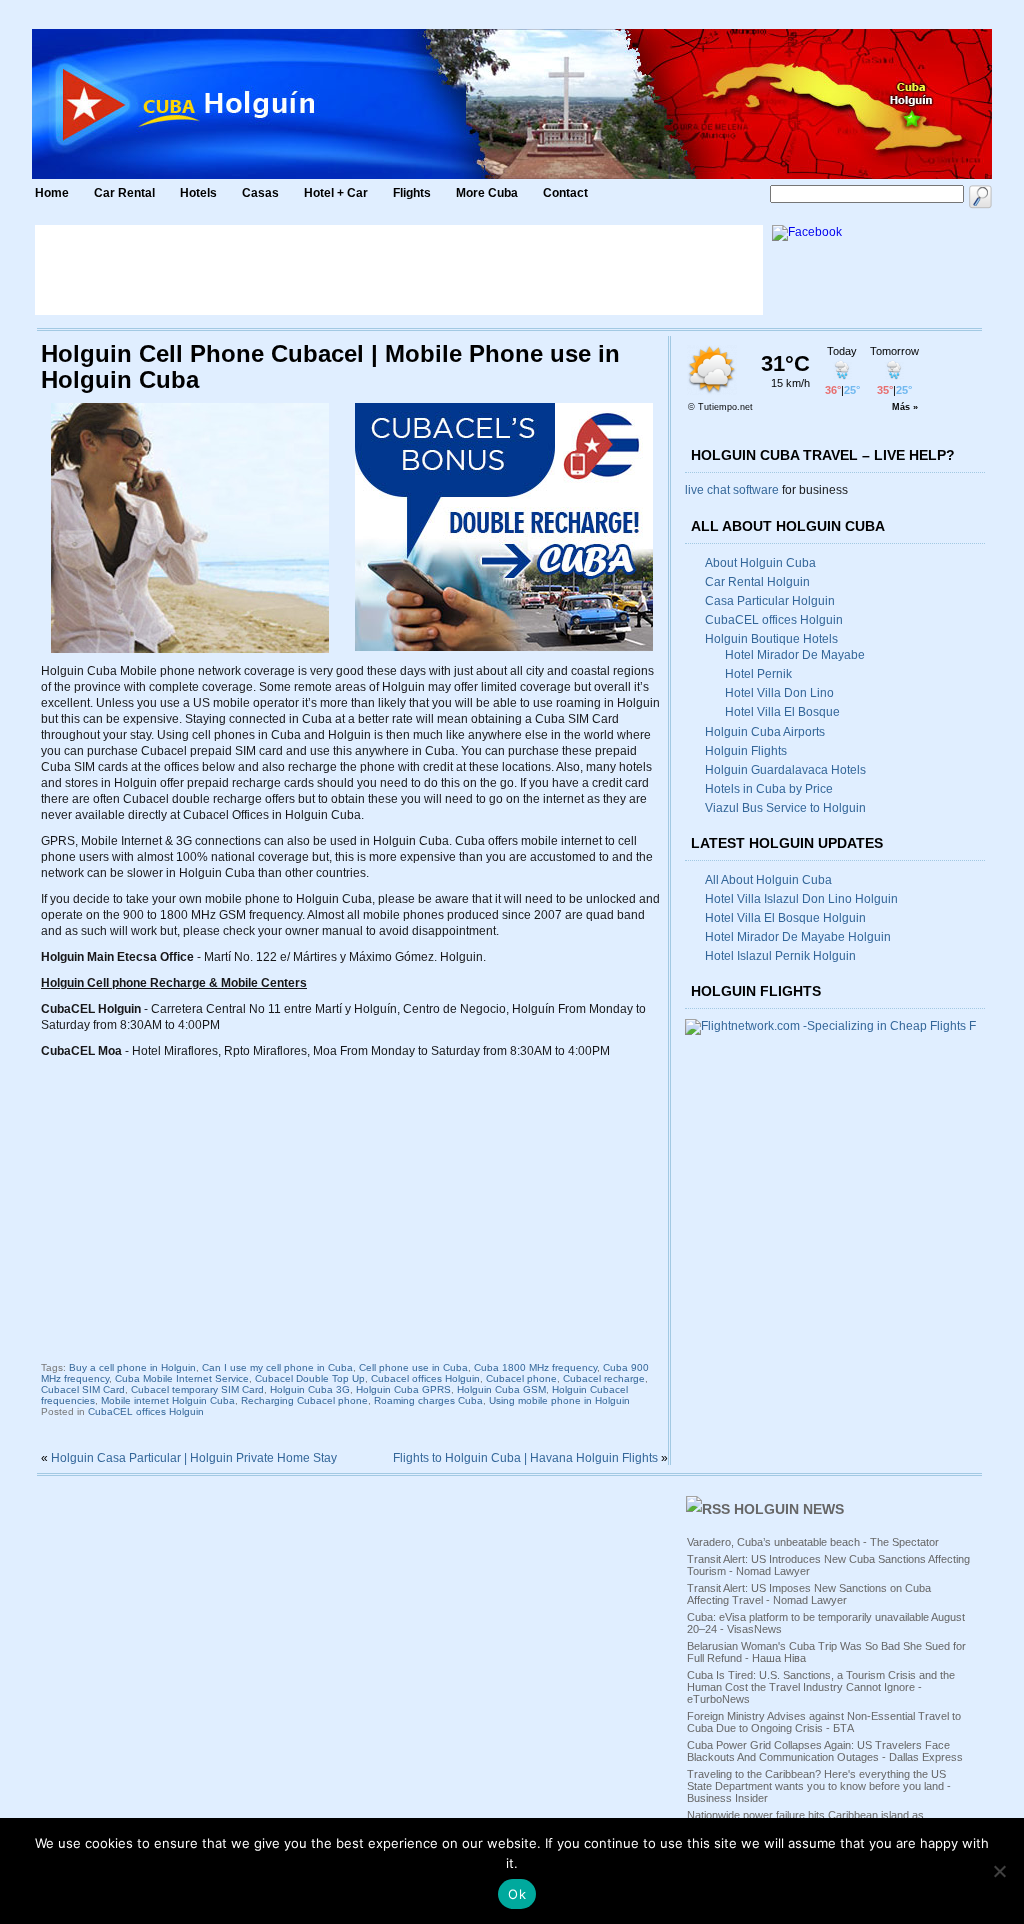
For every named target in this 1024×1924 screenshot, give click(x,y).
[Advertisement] (399, 270)
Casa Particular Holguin (770, 601)
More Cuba (487, 193)
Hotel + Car (336, 193)
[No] (999, 1871)
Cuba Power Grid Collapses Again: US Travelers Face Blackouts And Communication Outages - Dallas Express (825, 1751)
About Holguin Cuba (760, 563)
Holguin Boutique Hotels (771, 639)
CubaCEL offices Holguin (146, 1411)
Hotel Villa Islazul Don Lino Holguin (801, 899)
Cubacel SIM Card (83, 1389)
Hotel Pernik (758, 674)
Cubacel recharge (604, 1378)
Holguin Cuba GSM (501, 1389)
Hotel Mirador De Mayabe (795, 655)
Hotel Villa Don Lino (779, 693)
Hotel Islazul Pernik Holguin (780, 956)
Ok (517, 1894)
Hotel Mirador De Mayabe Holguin (798, 937)
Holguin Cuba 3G (310, 1389)
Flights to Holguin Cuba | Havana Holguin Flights (525, 1458)
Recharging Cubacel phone (304, 1400)
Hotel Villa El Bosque (782, 712)
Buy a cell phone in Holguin (132, 1367)
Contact (565, 193)
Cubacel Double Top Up (310, 1378)
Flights (412, 193)
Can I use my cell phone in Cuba (277, 1367)
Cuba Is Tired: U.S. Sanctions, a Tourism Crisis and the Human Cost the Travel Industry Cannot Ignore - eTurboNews (821, 1687)
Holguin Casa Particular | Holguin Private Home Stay (194, 1458)
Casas (260, 193)
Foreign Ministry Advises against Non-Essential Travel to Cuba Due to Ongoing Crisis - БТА (824, 1722)
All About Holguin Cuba (768, 880)
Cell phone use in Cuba (413, 1367)
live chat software (732, 490)
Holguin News (789, 1509)
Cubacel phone (521, 1378)
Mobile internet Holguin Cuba (168, 1400)
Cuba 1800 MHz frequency (535, 1367)
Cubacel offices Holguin (425, 1378)
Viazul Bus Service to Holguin (785, 808)
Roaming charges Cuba (428, 1400)
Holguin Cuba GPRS (403, 1389)
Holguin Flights (746, 751)
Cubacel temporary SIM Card (197, 1389)
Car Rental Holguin (757, 582)
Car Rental (124, 193)
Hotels (198, 193)
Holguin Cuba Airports (765, 732)
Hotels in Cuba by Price (769, 789)
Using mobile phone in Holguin (559, 1400)
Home (52, 193)
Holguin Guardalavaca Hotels (785, 770)
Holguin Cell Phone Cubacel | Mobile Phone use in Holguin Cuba (330, 366)
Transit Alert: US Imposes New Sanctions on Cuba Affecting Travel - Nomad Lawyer (809, 1594)
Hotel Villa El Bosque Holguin (785, 918)
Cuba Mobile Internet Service (182, 1378)
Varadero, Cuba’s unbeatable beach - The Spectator (813, 1542)
